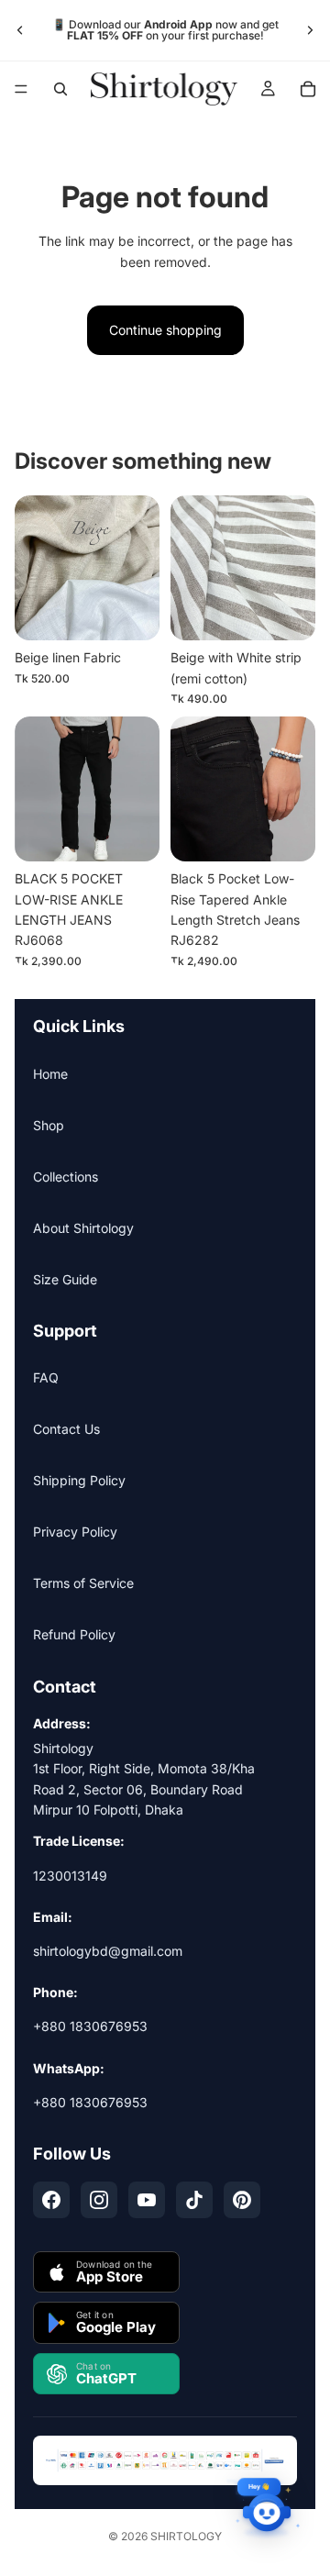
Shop (49, 1125)
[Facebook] (51, 2200)
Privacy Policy (75, 1532)
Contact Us (66, 1429)
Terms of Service (83, 1583)
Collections (66, 1177)
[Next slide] (310, 30)
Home (50, 1074)
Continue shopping (165, 330)
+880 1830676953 (90, 2026)
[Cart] (308, 89)
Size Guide (65, 1279)
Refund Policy (74, 1634)
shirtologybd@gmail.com (108, 1951)
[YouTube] (147, 2200)
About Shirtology (83, 1228)
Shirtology (186, 2536)
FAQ (46, 1377)
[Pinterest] (242, 2200)
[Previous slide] (20, 30)
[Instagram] (99, 2200)
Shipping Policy (79, 1480)
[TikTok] (194, 2200)
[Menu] (21, 89)
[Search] (60, 89)
